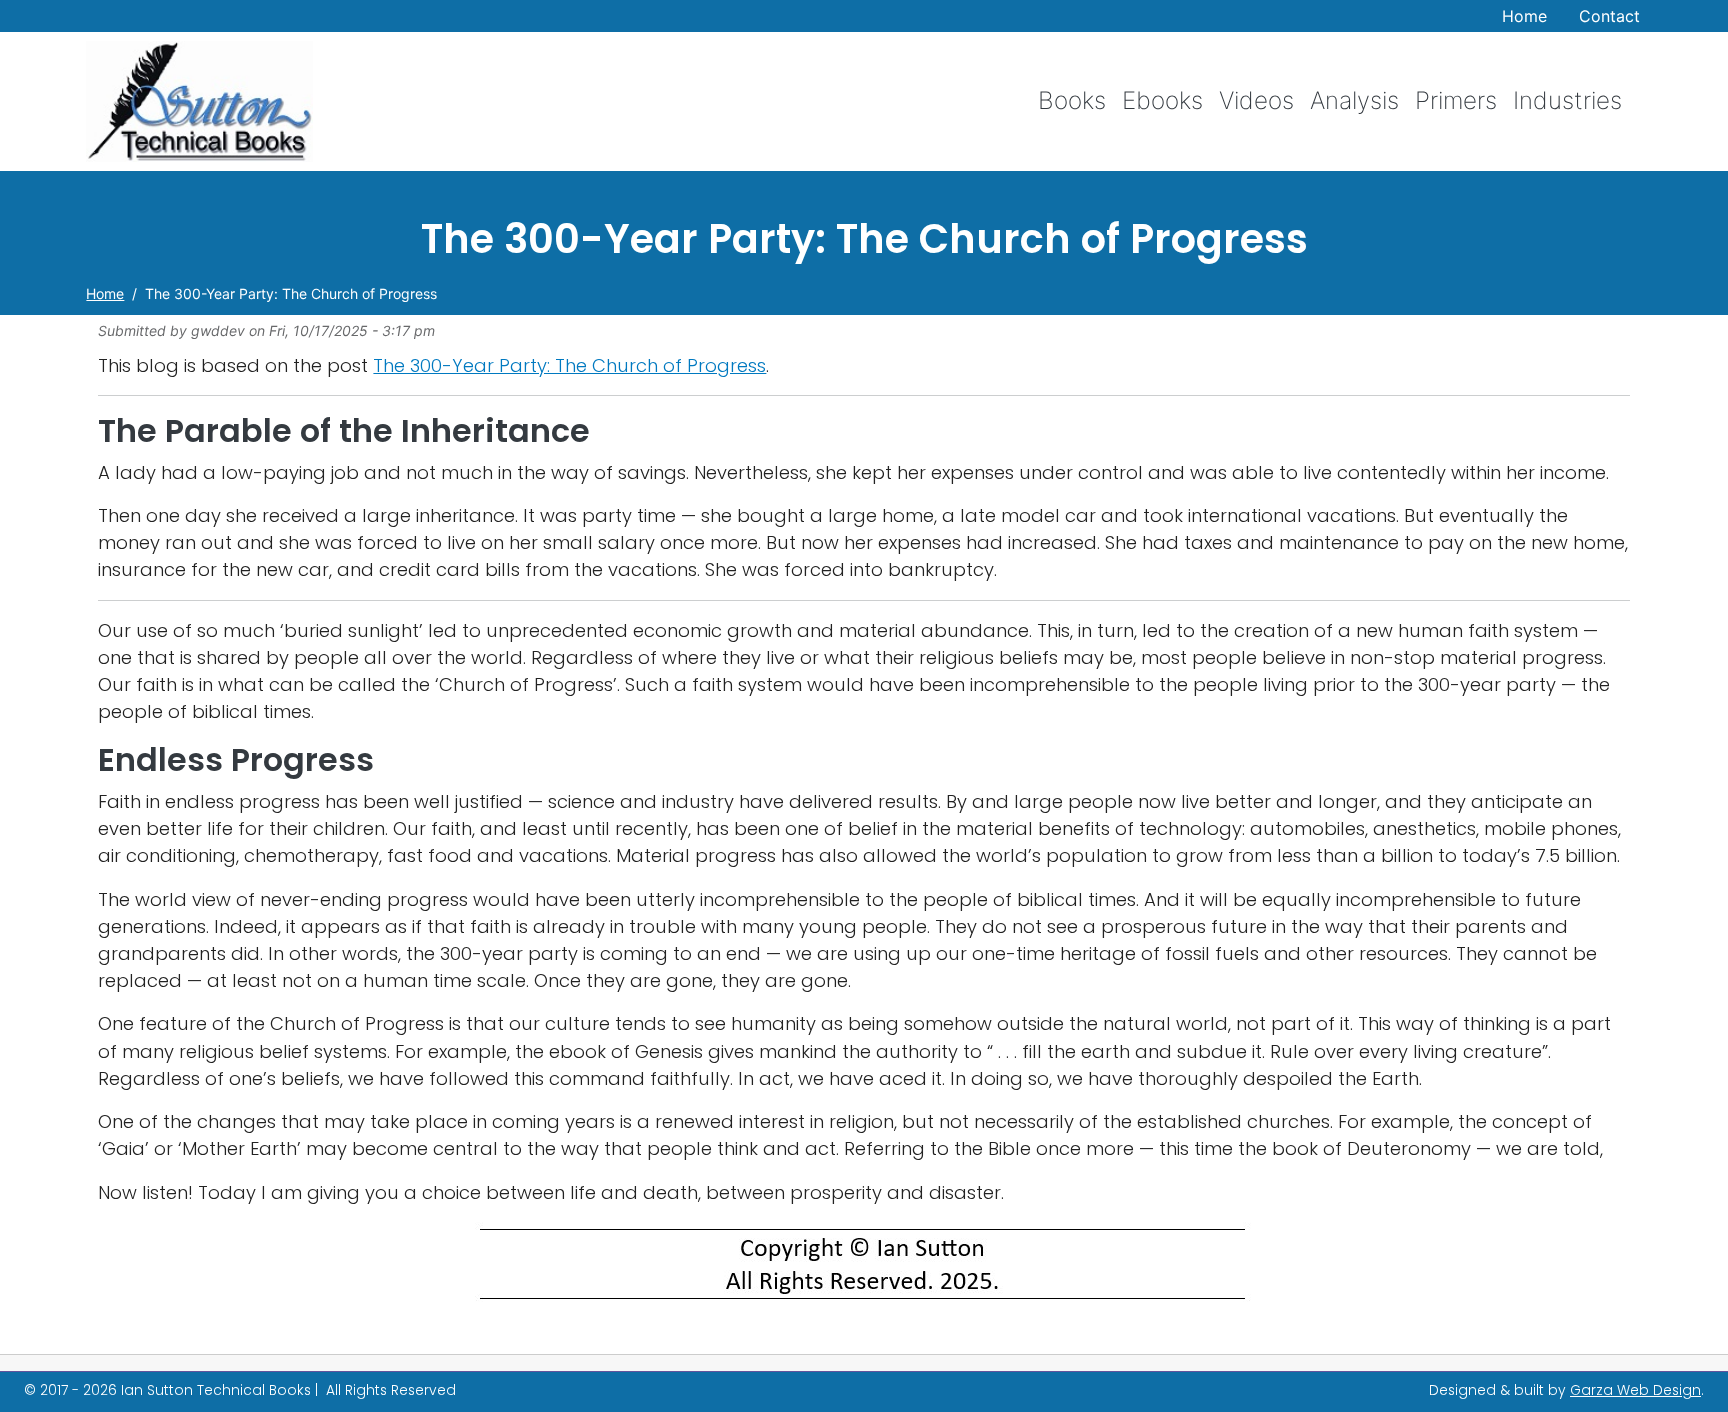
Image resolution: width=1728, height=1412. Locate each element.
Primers (1456, 100)
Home (1524, 16)
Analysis (1354, 100)
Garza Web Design (1635, 1390)
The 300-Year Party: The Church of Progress (569, 365)
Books (1072, 100)
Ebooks (1162, 100)
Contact (1609, 16)
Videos (1256, 100)
